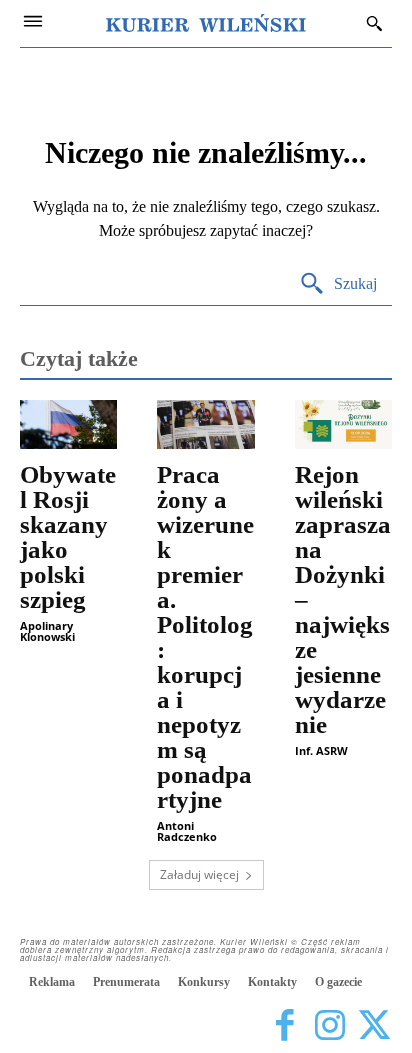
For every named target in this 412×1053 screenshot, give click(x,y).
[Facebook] (284, 1025)
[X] (374, 1025)
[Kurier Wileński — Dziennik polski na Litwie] (206, 23)
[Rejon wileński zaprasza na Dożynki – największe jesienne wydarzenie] (343, 424)
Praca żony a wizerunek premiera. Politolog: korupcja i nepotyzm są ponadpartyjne (205, 637)
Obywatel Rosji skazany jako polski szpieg (68, 537)
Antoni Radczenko (187, 831)
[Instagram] (329, 1025)
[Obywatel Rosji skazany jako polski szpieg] (68, 424)
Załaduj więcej (199, 874)
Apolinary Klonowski (47, 631)
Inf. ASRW (321, 750)
